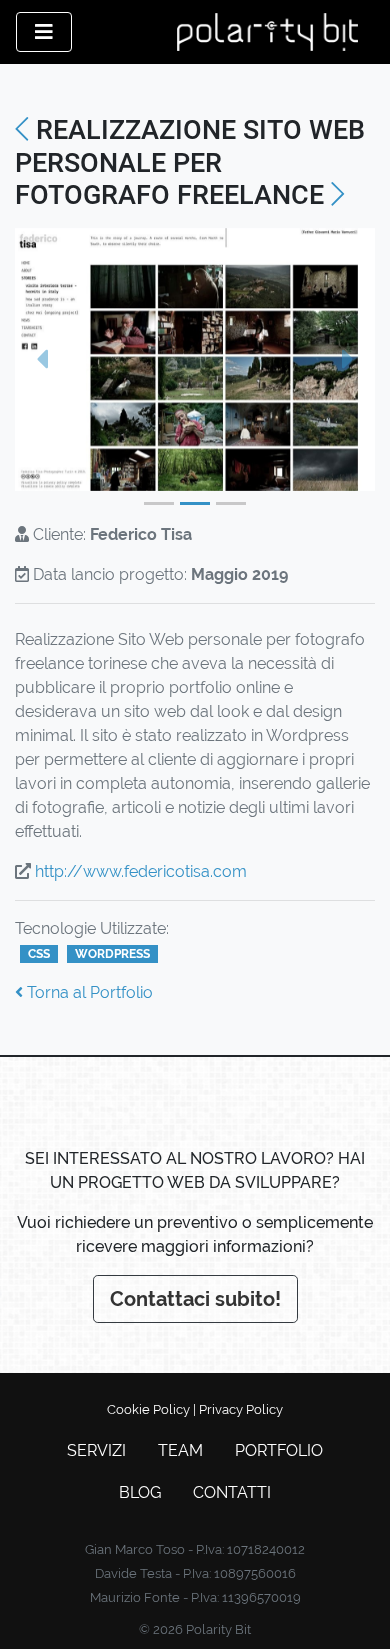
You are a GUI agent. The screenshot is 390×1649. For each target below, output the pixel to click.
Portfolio (279, 1450)
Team (180, 1450)
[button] (42, 359)
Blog (140, 1492)
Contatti (232, 1492)
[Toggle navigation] (44, 32)
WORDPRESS (112, 954)
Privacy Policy (241, 1409)
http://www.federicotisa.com (141, 871)
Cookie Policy (148, 1409)
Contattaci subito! (195, 1299)
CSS (39, 954)
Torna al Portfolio (88, 992)
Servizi (96, 1450)
